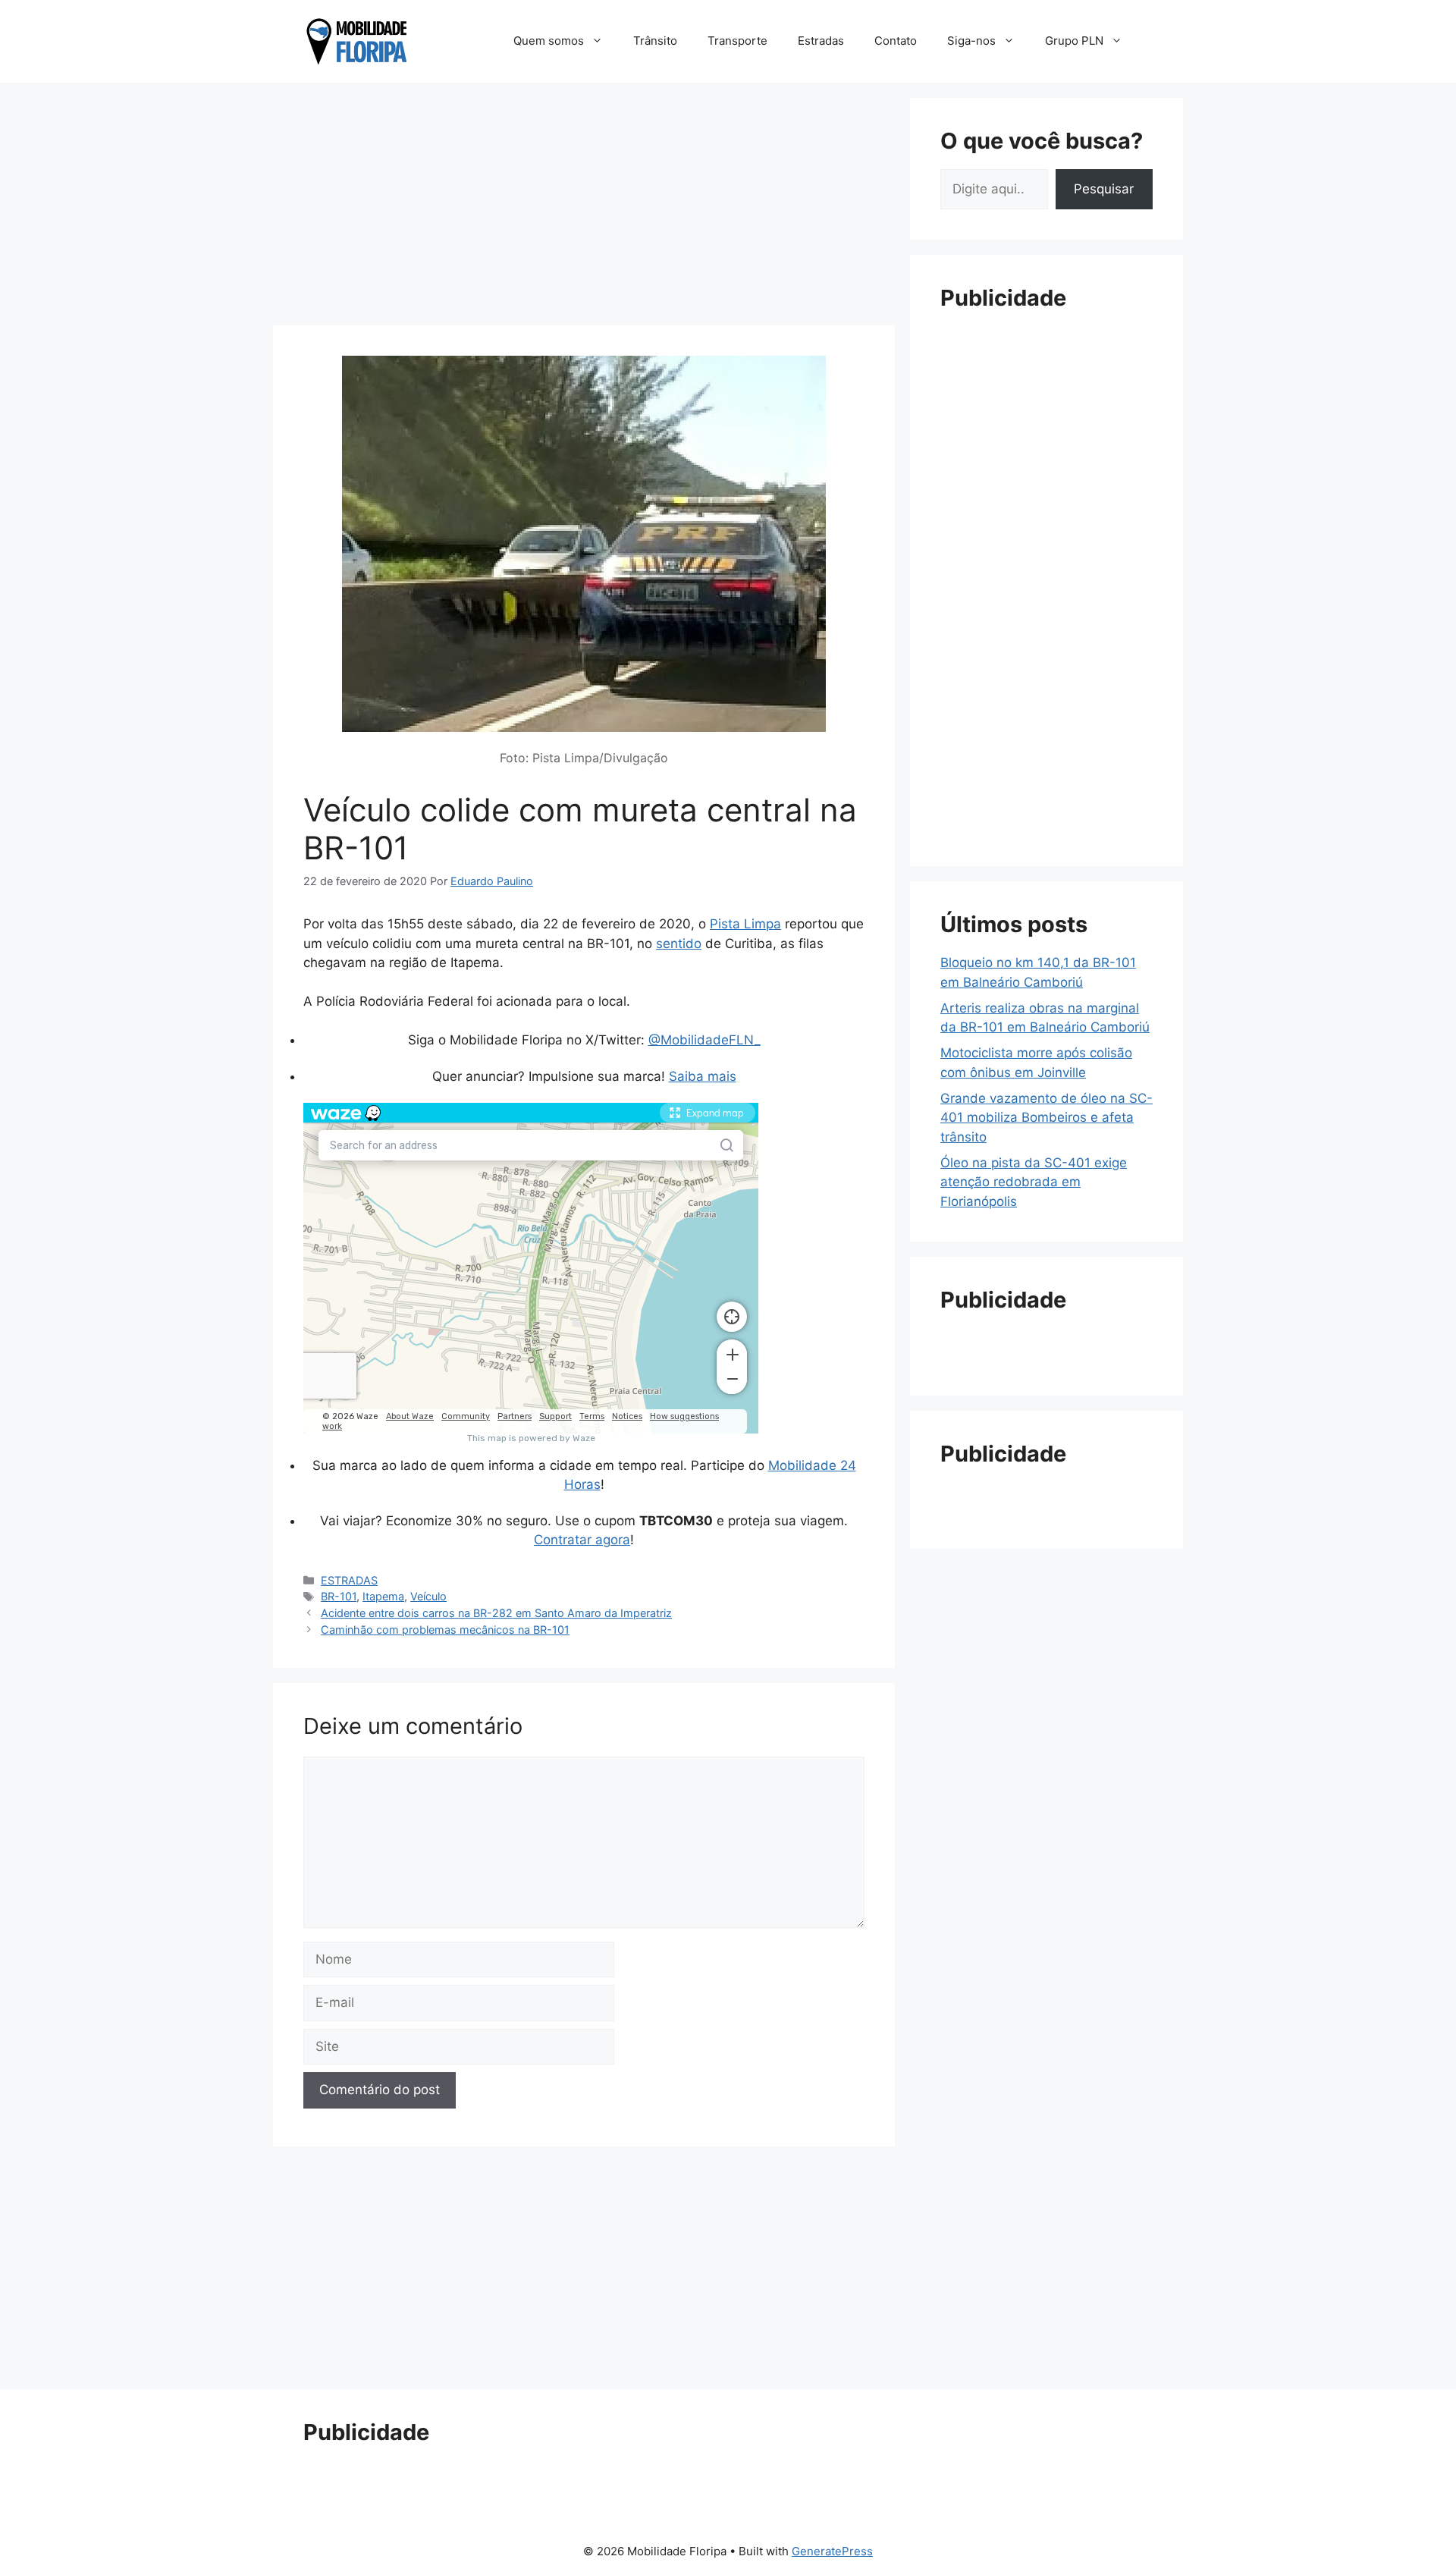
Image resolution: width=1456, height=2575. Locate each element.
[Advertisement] (584, 204)
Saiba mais (703, 1076)
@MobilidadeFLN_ (704, 1040)
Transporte (737, 41)
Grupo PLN (1074, 41)
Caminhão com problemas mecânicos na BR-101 (445, 1630)
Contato (896, 41)
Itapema (383, 1596)
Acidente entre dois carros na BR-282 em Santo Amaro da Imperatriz (496, 1613)
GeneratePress (832, 2551)
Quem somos (549, 41)
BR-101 (339, 1596)
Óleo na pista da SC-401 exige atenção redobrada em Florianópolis (1034, 1182)
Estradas (821, 41)
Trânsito (655, 41)
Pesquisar (1104, 189)
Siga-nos (971, 41)
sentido (679, 944)
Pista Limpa (745, 924)
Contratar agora (582, 1540)
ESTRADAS (349, 1580)
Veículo (428, 1596)
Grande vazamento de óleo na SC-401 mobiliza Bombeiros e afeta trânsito (1046, 1118)
